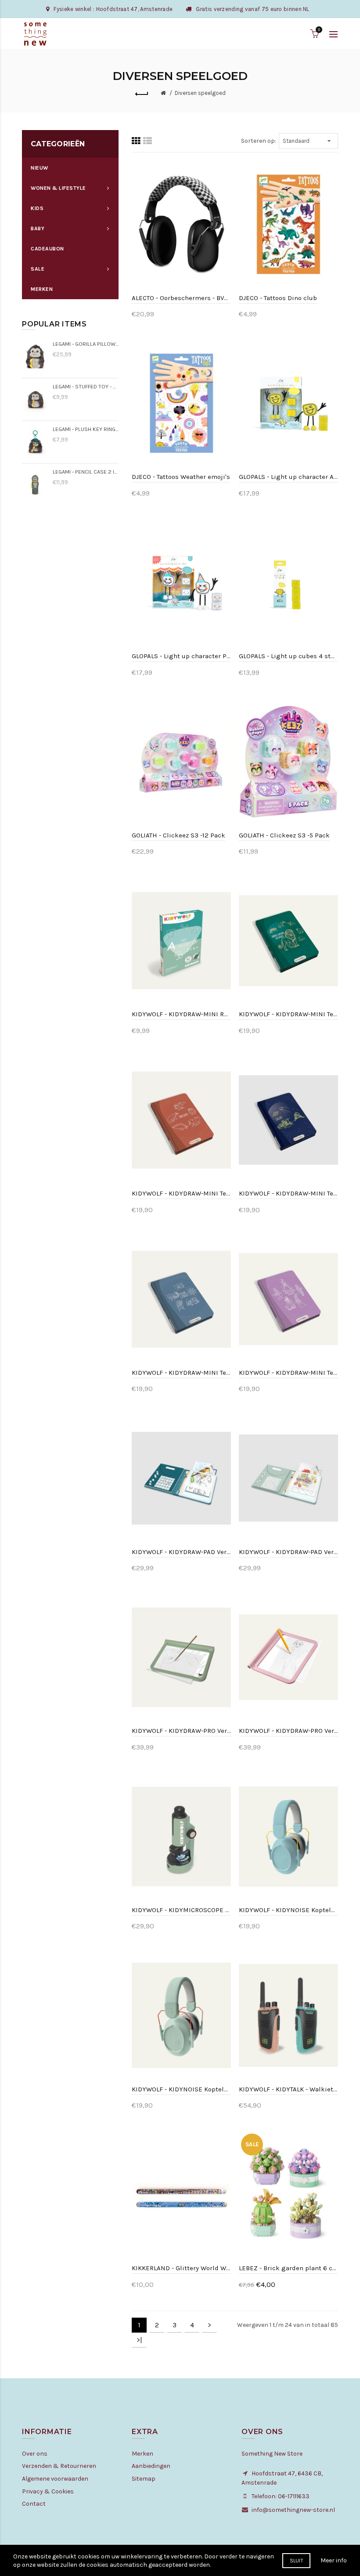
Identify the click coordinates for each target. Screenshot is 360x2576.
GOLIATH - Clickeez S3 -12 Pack (178, 835)
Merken (142, 2454)
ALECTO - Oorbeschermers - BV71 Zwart (181, 298)
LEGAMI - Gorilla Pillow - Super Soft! (86, 344)
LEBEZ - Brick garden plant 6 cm (288, 2268)
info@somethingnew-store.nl (293, 2510)
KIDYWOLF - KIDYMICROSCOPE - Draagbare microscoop (181, 1910)
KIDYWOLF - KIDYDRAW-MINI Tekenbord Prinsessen (288, 1373)
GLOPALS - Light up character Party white (181, 656)
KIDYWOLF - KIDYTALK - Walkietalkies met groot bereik (288, 2089)
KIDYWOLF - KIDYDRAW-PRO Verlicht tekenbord (181, 1731)
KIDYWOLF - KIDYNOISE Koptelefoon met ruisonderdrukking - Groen (181, 2089)
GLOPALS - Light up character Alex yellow (288, 477)
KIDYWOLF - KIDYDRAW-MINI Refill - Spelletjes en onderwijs (181, 1014)
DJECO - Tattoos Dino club (278, 298)
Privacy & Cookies (48, 2491)
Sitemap (144, 2479)
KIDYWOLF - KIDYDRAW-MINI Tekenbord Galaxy (288, 1193)
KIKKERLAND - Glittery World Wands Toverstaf (181, 2268)
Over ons (35, 2454)
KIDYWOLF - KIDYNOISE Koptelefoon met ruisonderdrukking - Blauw (288, 1910)
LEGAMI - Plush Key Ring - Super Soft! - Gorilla (86, 429)
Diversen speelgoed (200, 93)
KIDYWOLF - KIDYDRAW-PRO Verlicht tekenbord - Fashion (288, 1731)
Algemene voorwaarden (55, 2479)
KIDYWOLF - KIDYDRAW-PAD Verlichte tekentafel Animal (181, 1552)
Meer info (334, 2560)
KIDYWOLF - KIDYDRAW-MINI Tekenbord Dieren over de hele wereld (288, 1014)
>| (139, 2340)
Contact (34, 2504)
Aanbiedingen (151, 2466)
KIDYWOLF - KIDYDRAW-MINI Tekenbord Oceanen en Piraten (181, 1373)
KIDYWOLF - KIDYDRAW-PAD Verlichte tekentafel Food (288, 1552)
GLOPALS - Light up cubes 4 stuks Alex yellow (288, 656)
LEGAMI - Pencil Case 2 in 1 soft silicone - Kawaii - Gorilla (86, 472)
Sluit (297, 2561)
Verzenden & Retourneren (59, 2466)
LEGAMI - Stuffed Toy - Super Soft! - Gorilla (86, 386)
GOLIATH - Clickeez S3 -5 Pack (284, 835)
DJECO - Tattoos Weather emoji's (181, 477)
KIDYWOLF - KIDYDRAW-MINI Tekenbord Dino (181, 1193)
